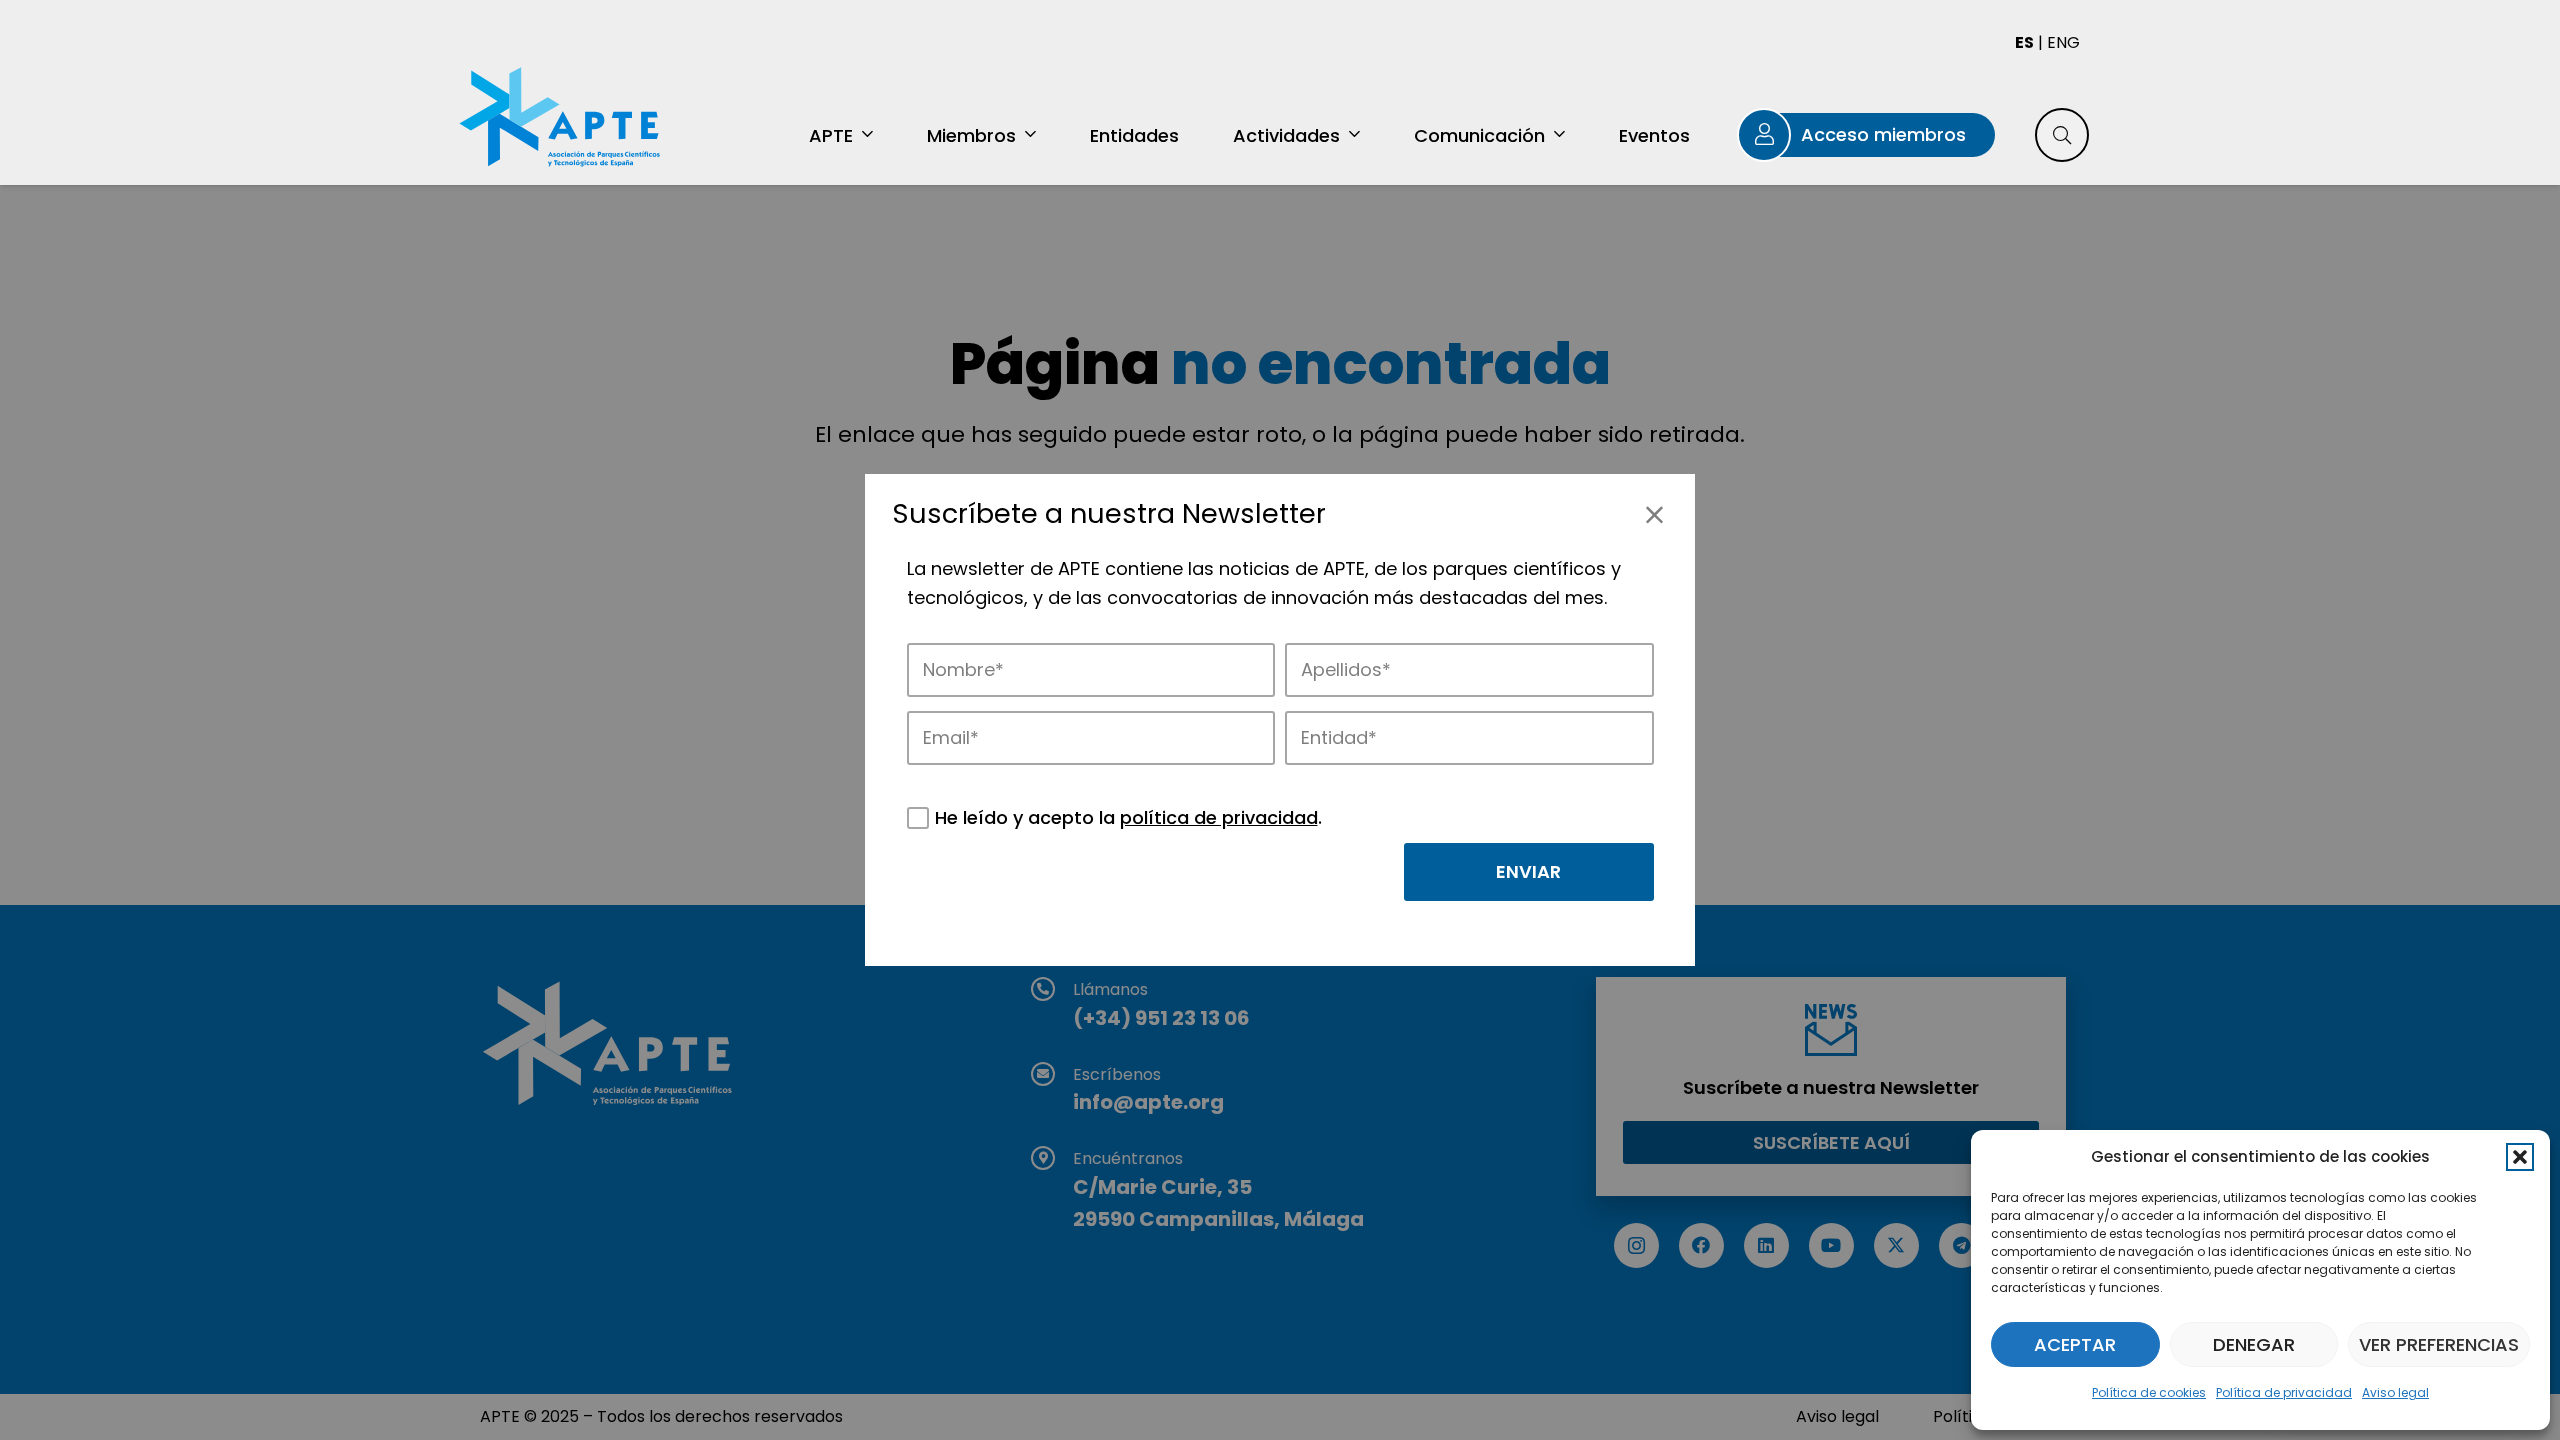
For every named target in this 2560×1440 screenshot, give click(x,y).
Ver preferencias (2439, 1344)
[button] (2520, 1157)
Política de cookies (2149, 1392)
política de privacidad (1219, 817)
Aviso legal (2395, 1392)
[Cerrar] (1654, 514)
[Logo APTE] (562, 120)
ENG (2063, 42)
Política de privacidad (2284, 1392)
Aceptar (2075, 1344)
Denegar (2254, 1344)
